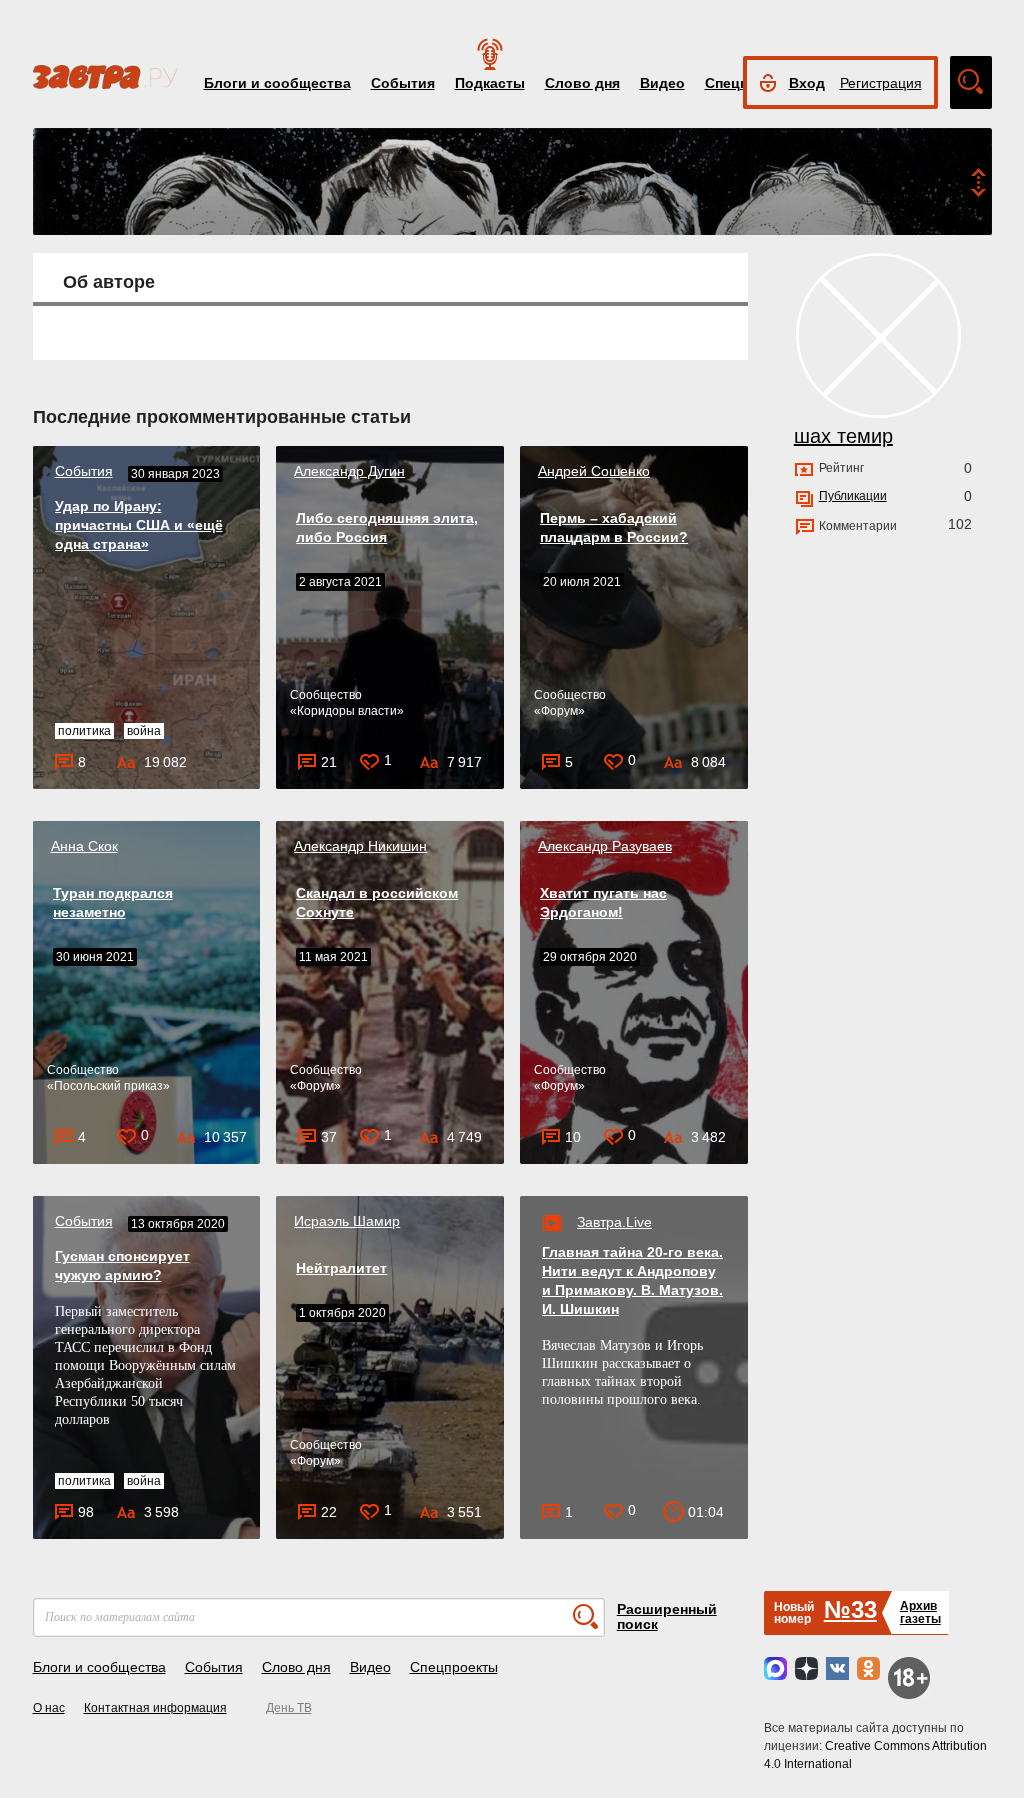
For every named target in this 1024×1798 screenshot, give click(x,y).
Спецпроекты (454, 1667)
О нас (49, 1708)
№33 (850, 1609)
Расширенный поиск (667, 1616)
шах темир (843, 436)
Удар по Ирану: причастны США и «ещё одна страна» (139, 525)
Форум (559, 711)
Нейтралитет (341, 1268)
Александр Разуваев (605, 846)
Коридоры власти (347, 711)
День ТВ (289, 1708)
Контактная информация (155, 1708)
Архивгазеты (920, 1612)
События (403, 83)
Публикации (853, 496)
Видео (662, 83)
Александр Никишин (360, 846)
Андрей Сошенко (594, 471)
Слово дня (582, 83)
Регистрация (881, 83)
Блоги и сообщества (277, 83)
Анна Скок (84, 846)
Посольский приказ (108, 1086)
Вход (807, 83)
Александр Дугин (349, 471)
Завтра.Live (614, 1222)
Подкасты (490, 83)
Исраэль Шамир (347, 1221)
